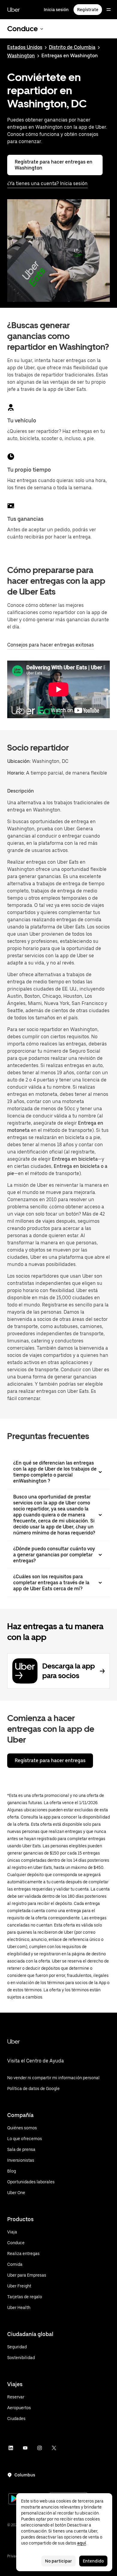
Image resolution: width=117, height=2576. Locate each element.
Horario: (17, 773)
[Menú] (109, 10)
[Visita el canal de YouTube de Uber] (25, 2448)
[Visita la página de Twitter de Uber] (54, 2448)
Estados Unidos (25, 47)
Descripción (21, 791)
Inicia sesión (56, 10)
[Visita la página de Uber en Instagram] (40, 2448)
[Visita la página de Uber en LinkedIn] (11, 2448)
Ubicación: (19, 761)
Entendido (93, 2561)
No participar (58, 2561)
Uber (13, 10)
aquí (82, 2543)
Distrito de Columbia (72, 47)
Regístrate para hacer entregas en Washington (54, 165)
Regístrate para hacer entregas (50, 1760)
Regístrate (88, 10)
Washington (21, 56)
